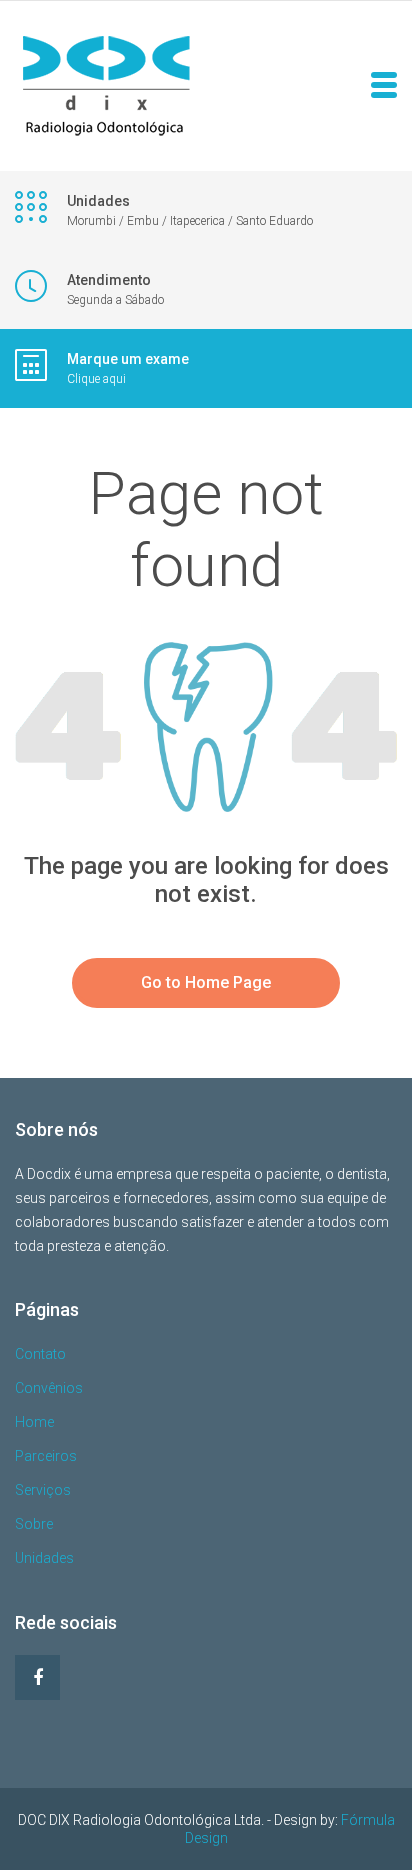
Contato (40, 1354)
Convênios (49, 1388)
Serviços (43, 1490)
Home (34, 1422)
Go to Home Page (206, 982)
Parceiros (46, 1456)
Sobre (34, 1524)
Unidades (44, 1558)
